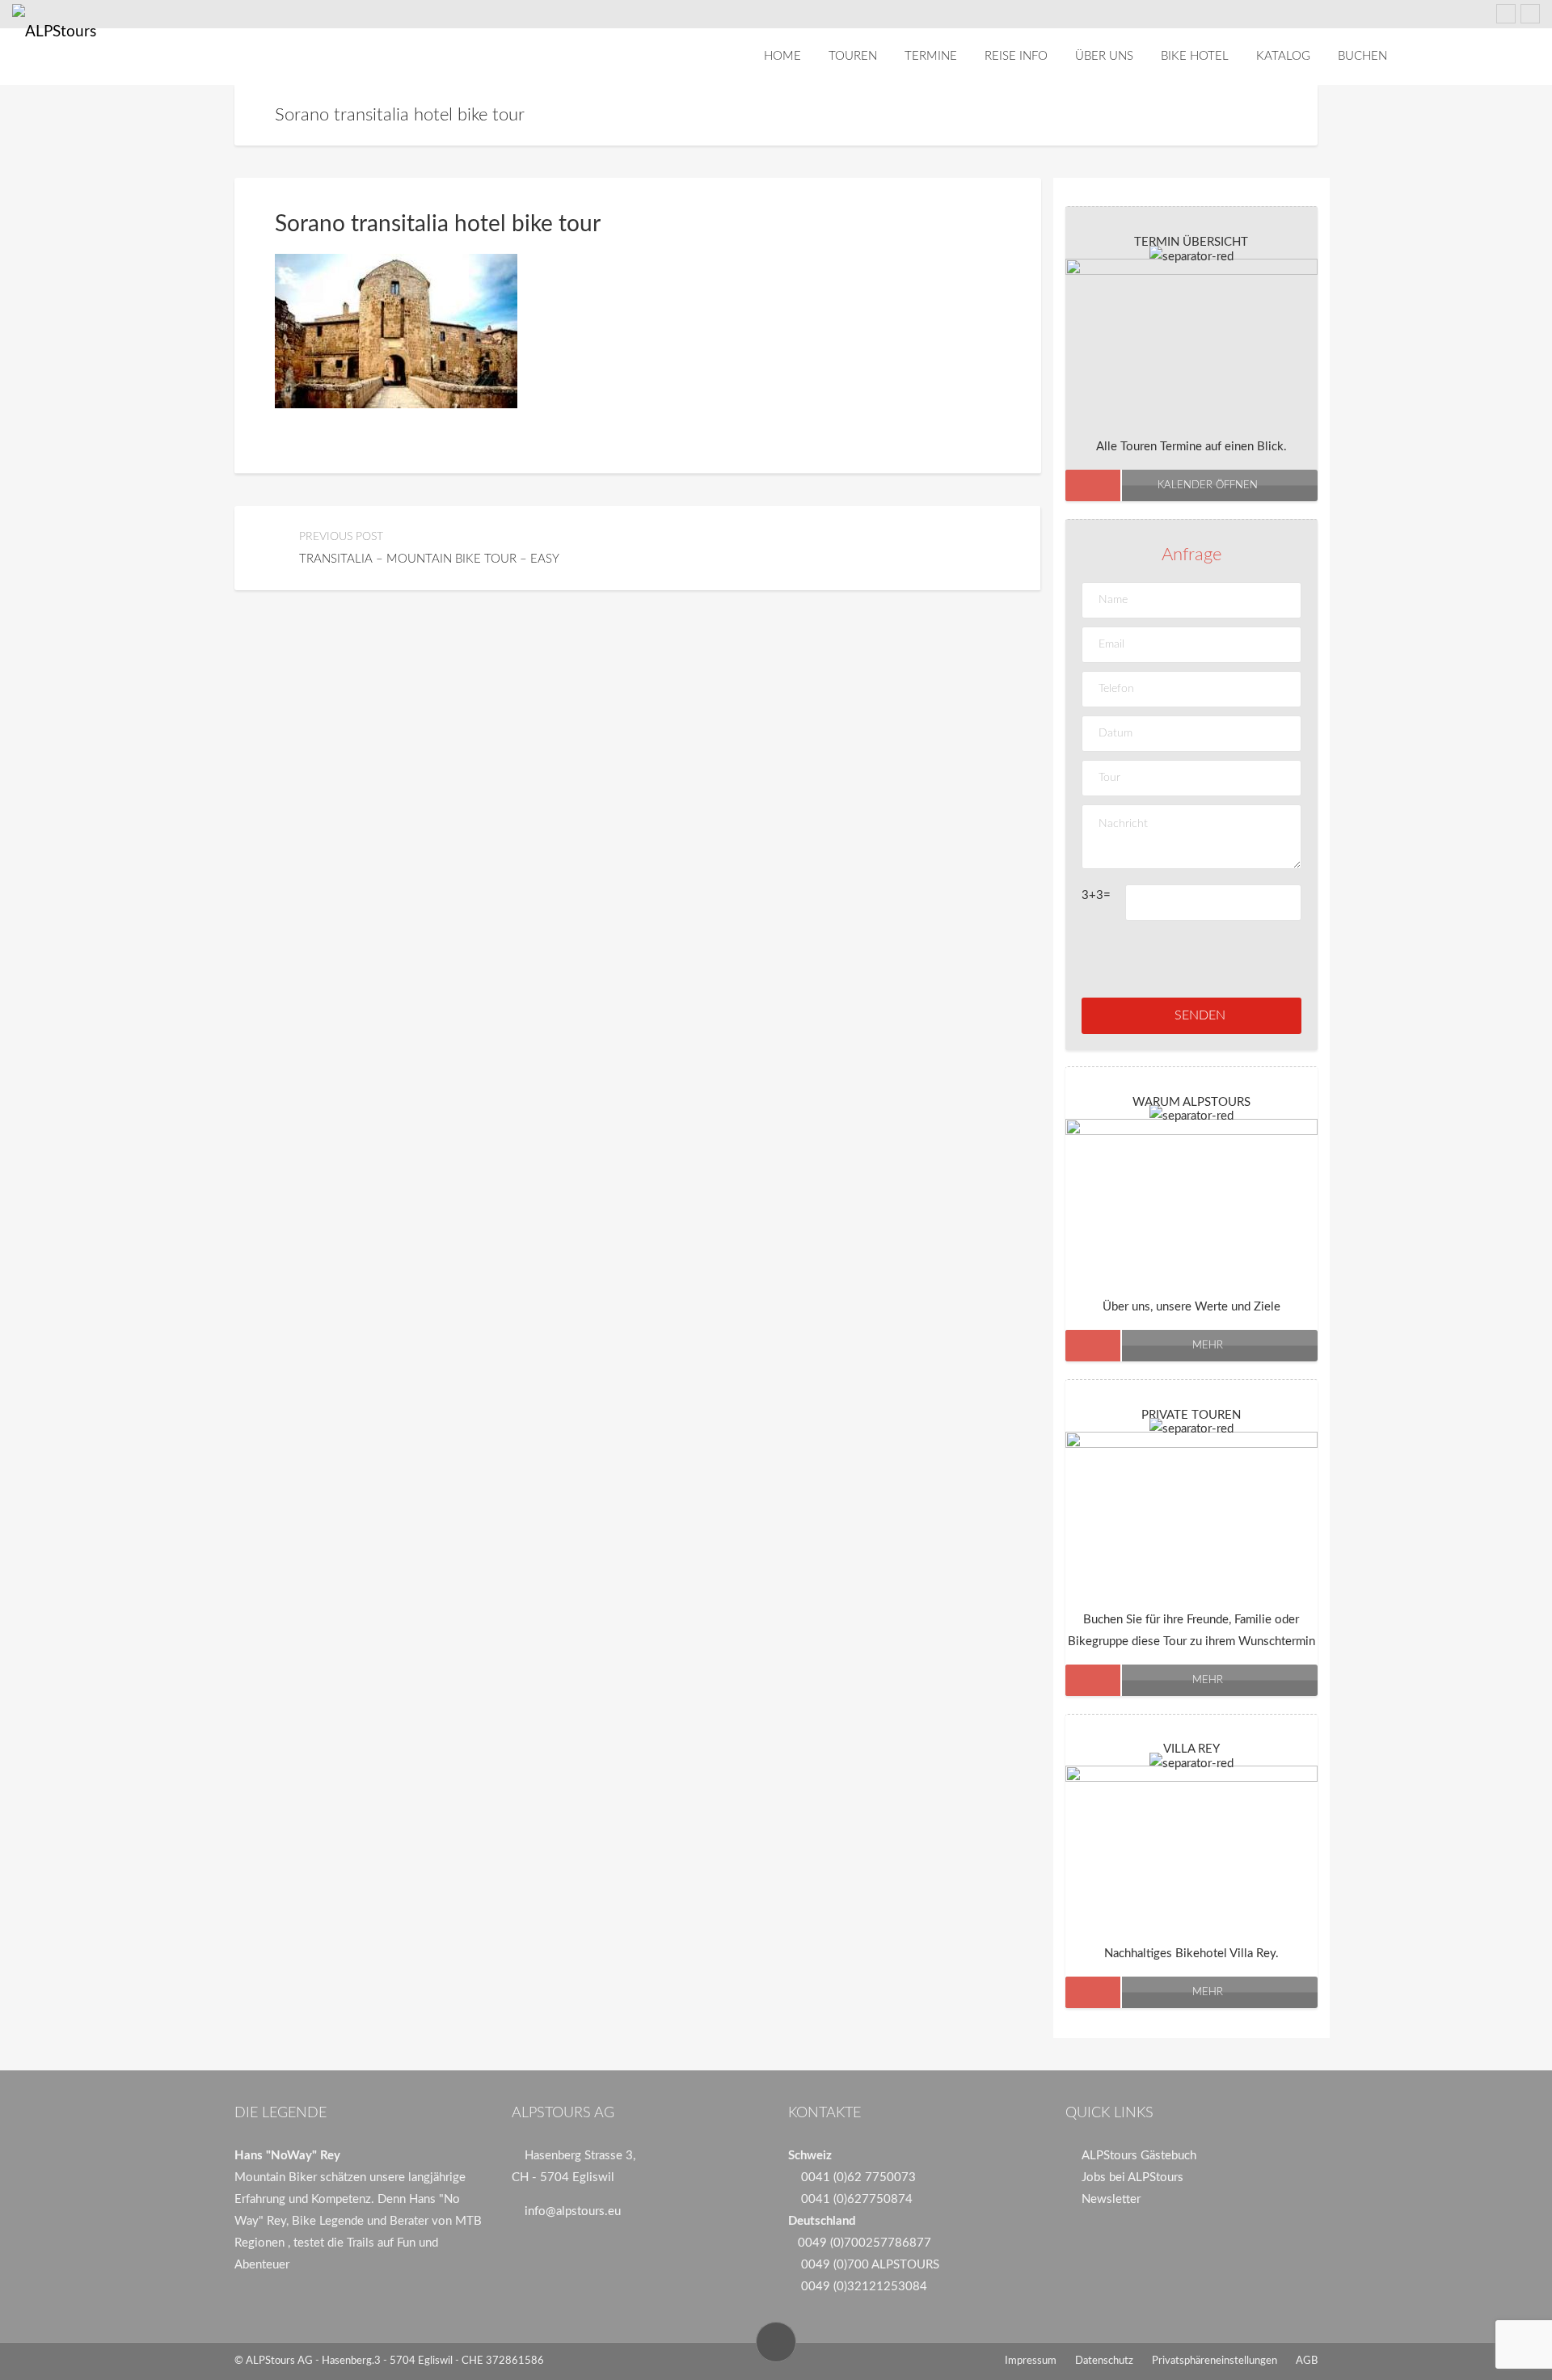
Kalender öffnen (1208, 485)
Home (782, 56)
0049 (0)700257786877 (865, 2243)
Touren (853, 56)
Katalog (1283, 56)
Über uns (1104, 56)
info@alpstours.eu (573, 2211)
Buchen (1362, 56)
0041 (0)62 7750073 (858, 2177)
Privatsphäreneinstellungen (1215, 2361)
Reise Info (1016, 56)
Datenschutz (1104, 2361)
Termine (931, 56)
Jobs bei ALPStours (1132, 2177)
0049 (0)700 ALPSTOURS (870, 2265)
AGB (1307, 2361)
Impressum (1031, 2361)
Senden (1200, 1015)
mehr (1208, 1346)
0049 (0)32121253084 (864, 2287)
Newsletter (1111, 2199)
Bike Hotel (1195, 56)
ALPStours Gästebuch (1139, 2156)
